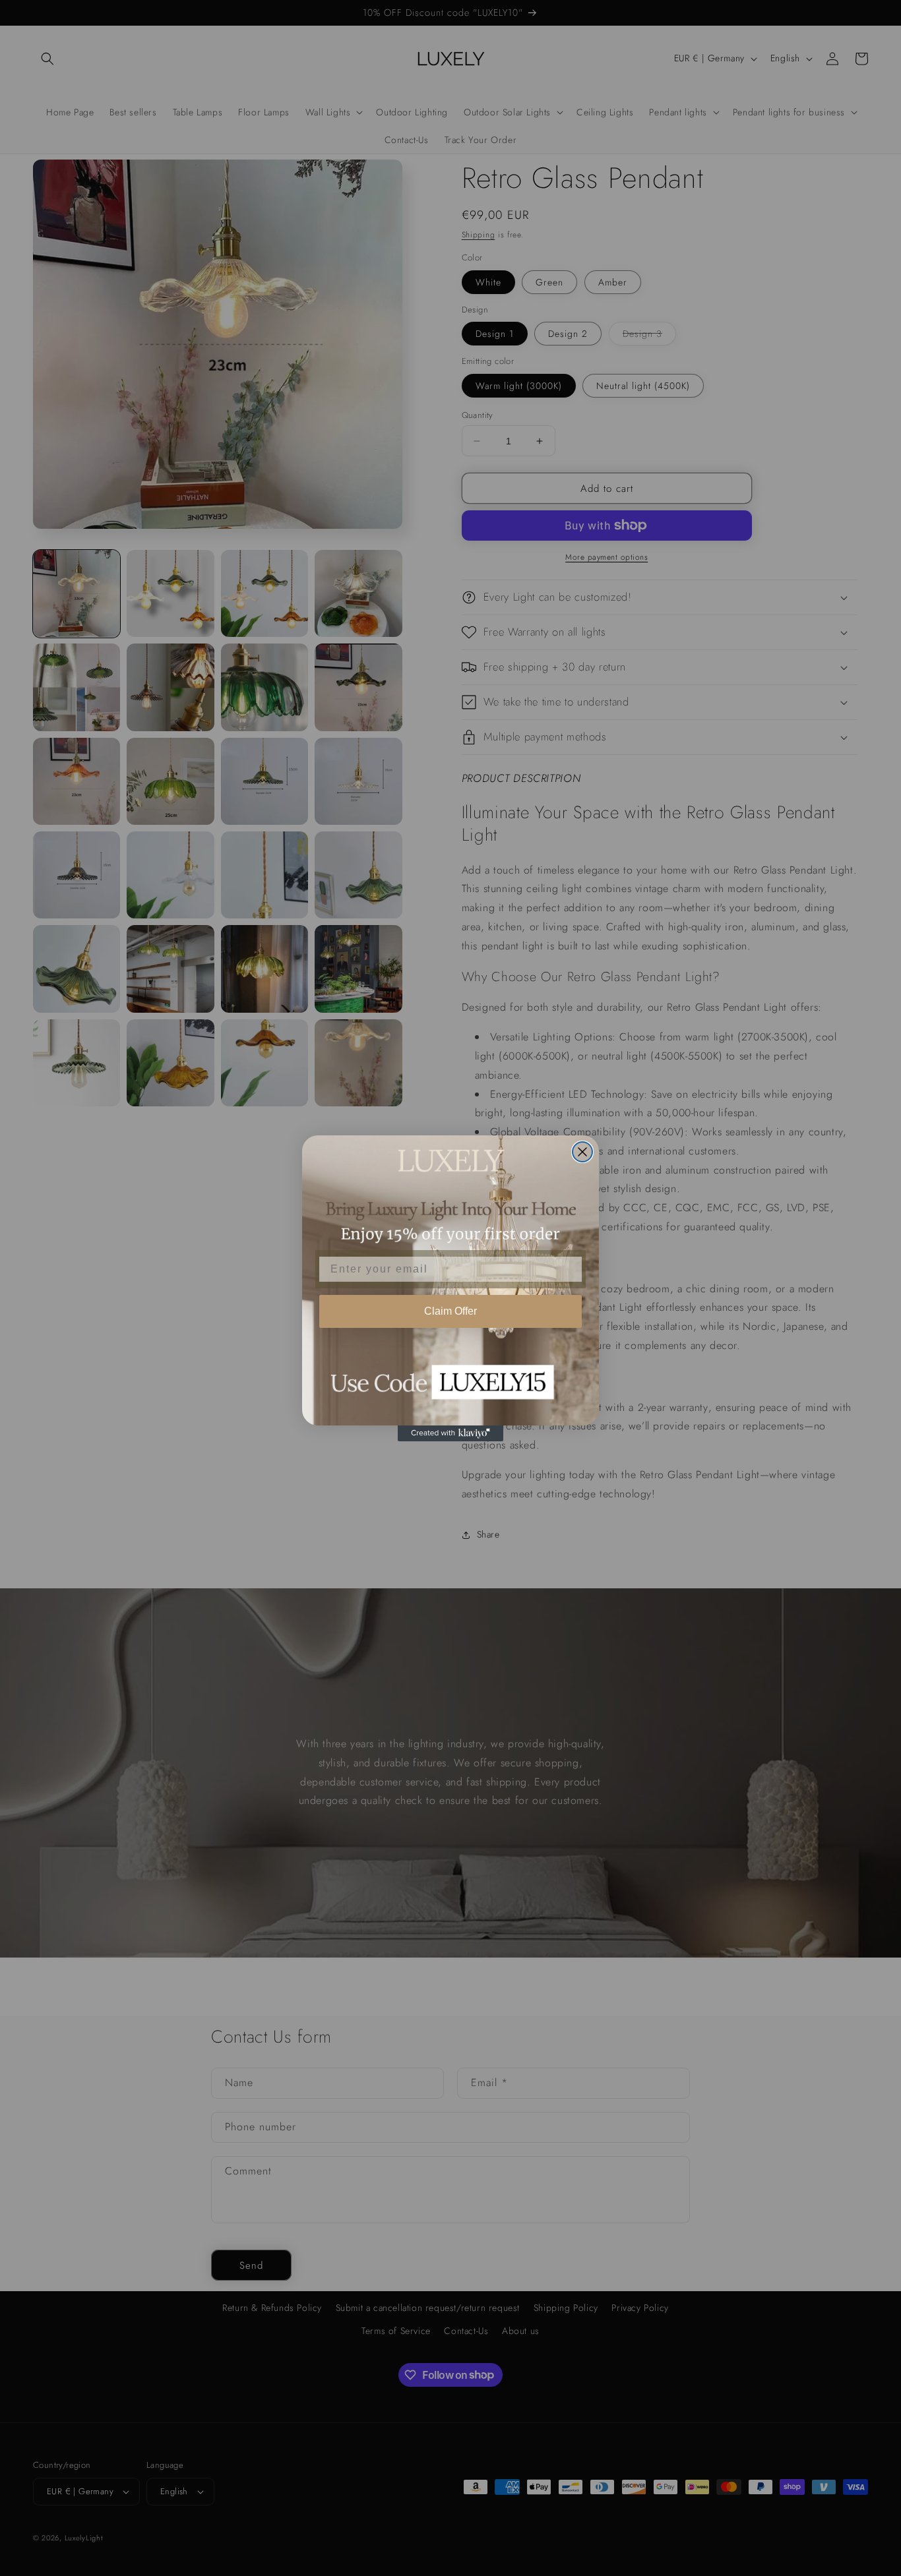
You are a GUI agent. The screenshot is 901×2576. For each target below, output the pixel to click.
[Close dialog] (582, 1152)
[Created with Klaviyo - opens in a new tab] (450, 1433)
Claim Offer (450, 1311)
